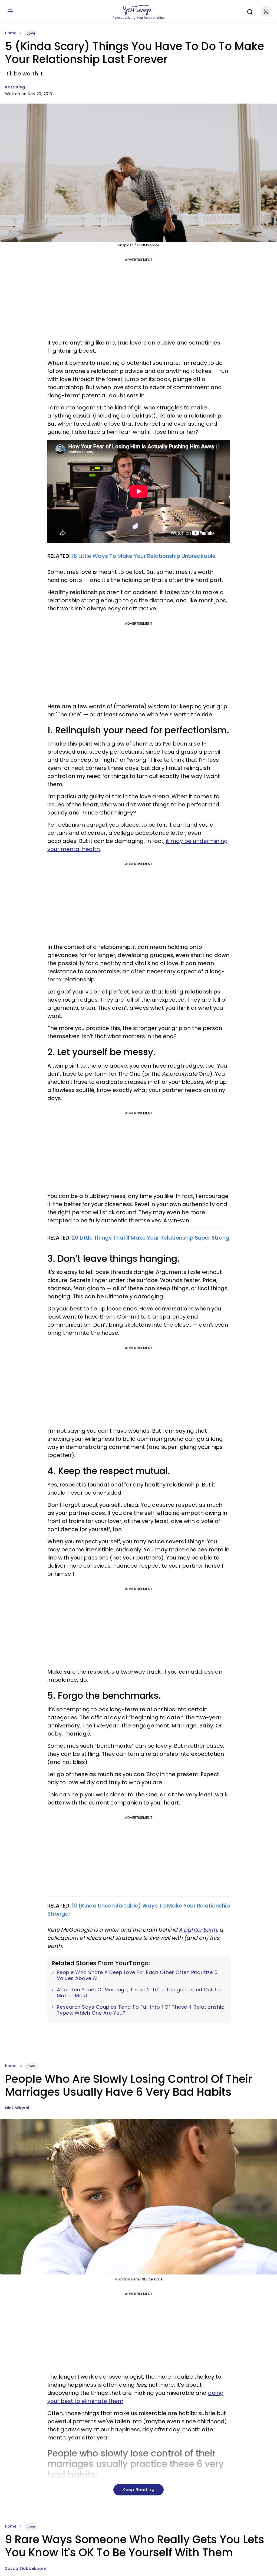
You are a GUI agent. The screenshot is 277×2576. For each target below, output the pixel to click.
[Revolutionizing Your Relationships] (138, 10)
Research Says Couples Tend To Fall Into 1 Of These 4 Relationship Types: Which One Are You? (141, 2010)
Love (31, 33)
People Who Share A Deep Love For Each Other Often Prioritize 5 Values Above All (137, 1975)
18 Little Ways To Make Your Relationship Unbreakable (144, 556)
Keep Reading (138, 2490)
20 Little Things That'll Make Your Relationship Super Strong (151, 1238)
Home (11, 33)
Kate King (15, 87)
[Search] (249, 11)
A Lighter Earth (198, 1930)
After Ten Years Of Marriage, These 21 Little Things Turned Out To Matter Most (139, 1993)
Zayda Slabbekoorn (26, 2568)
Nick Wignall (18, 2108)
